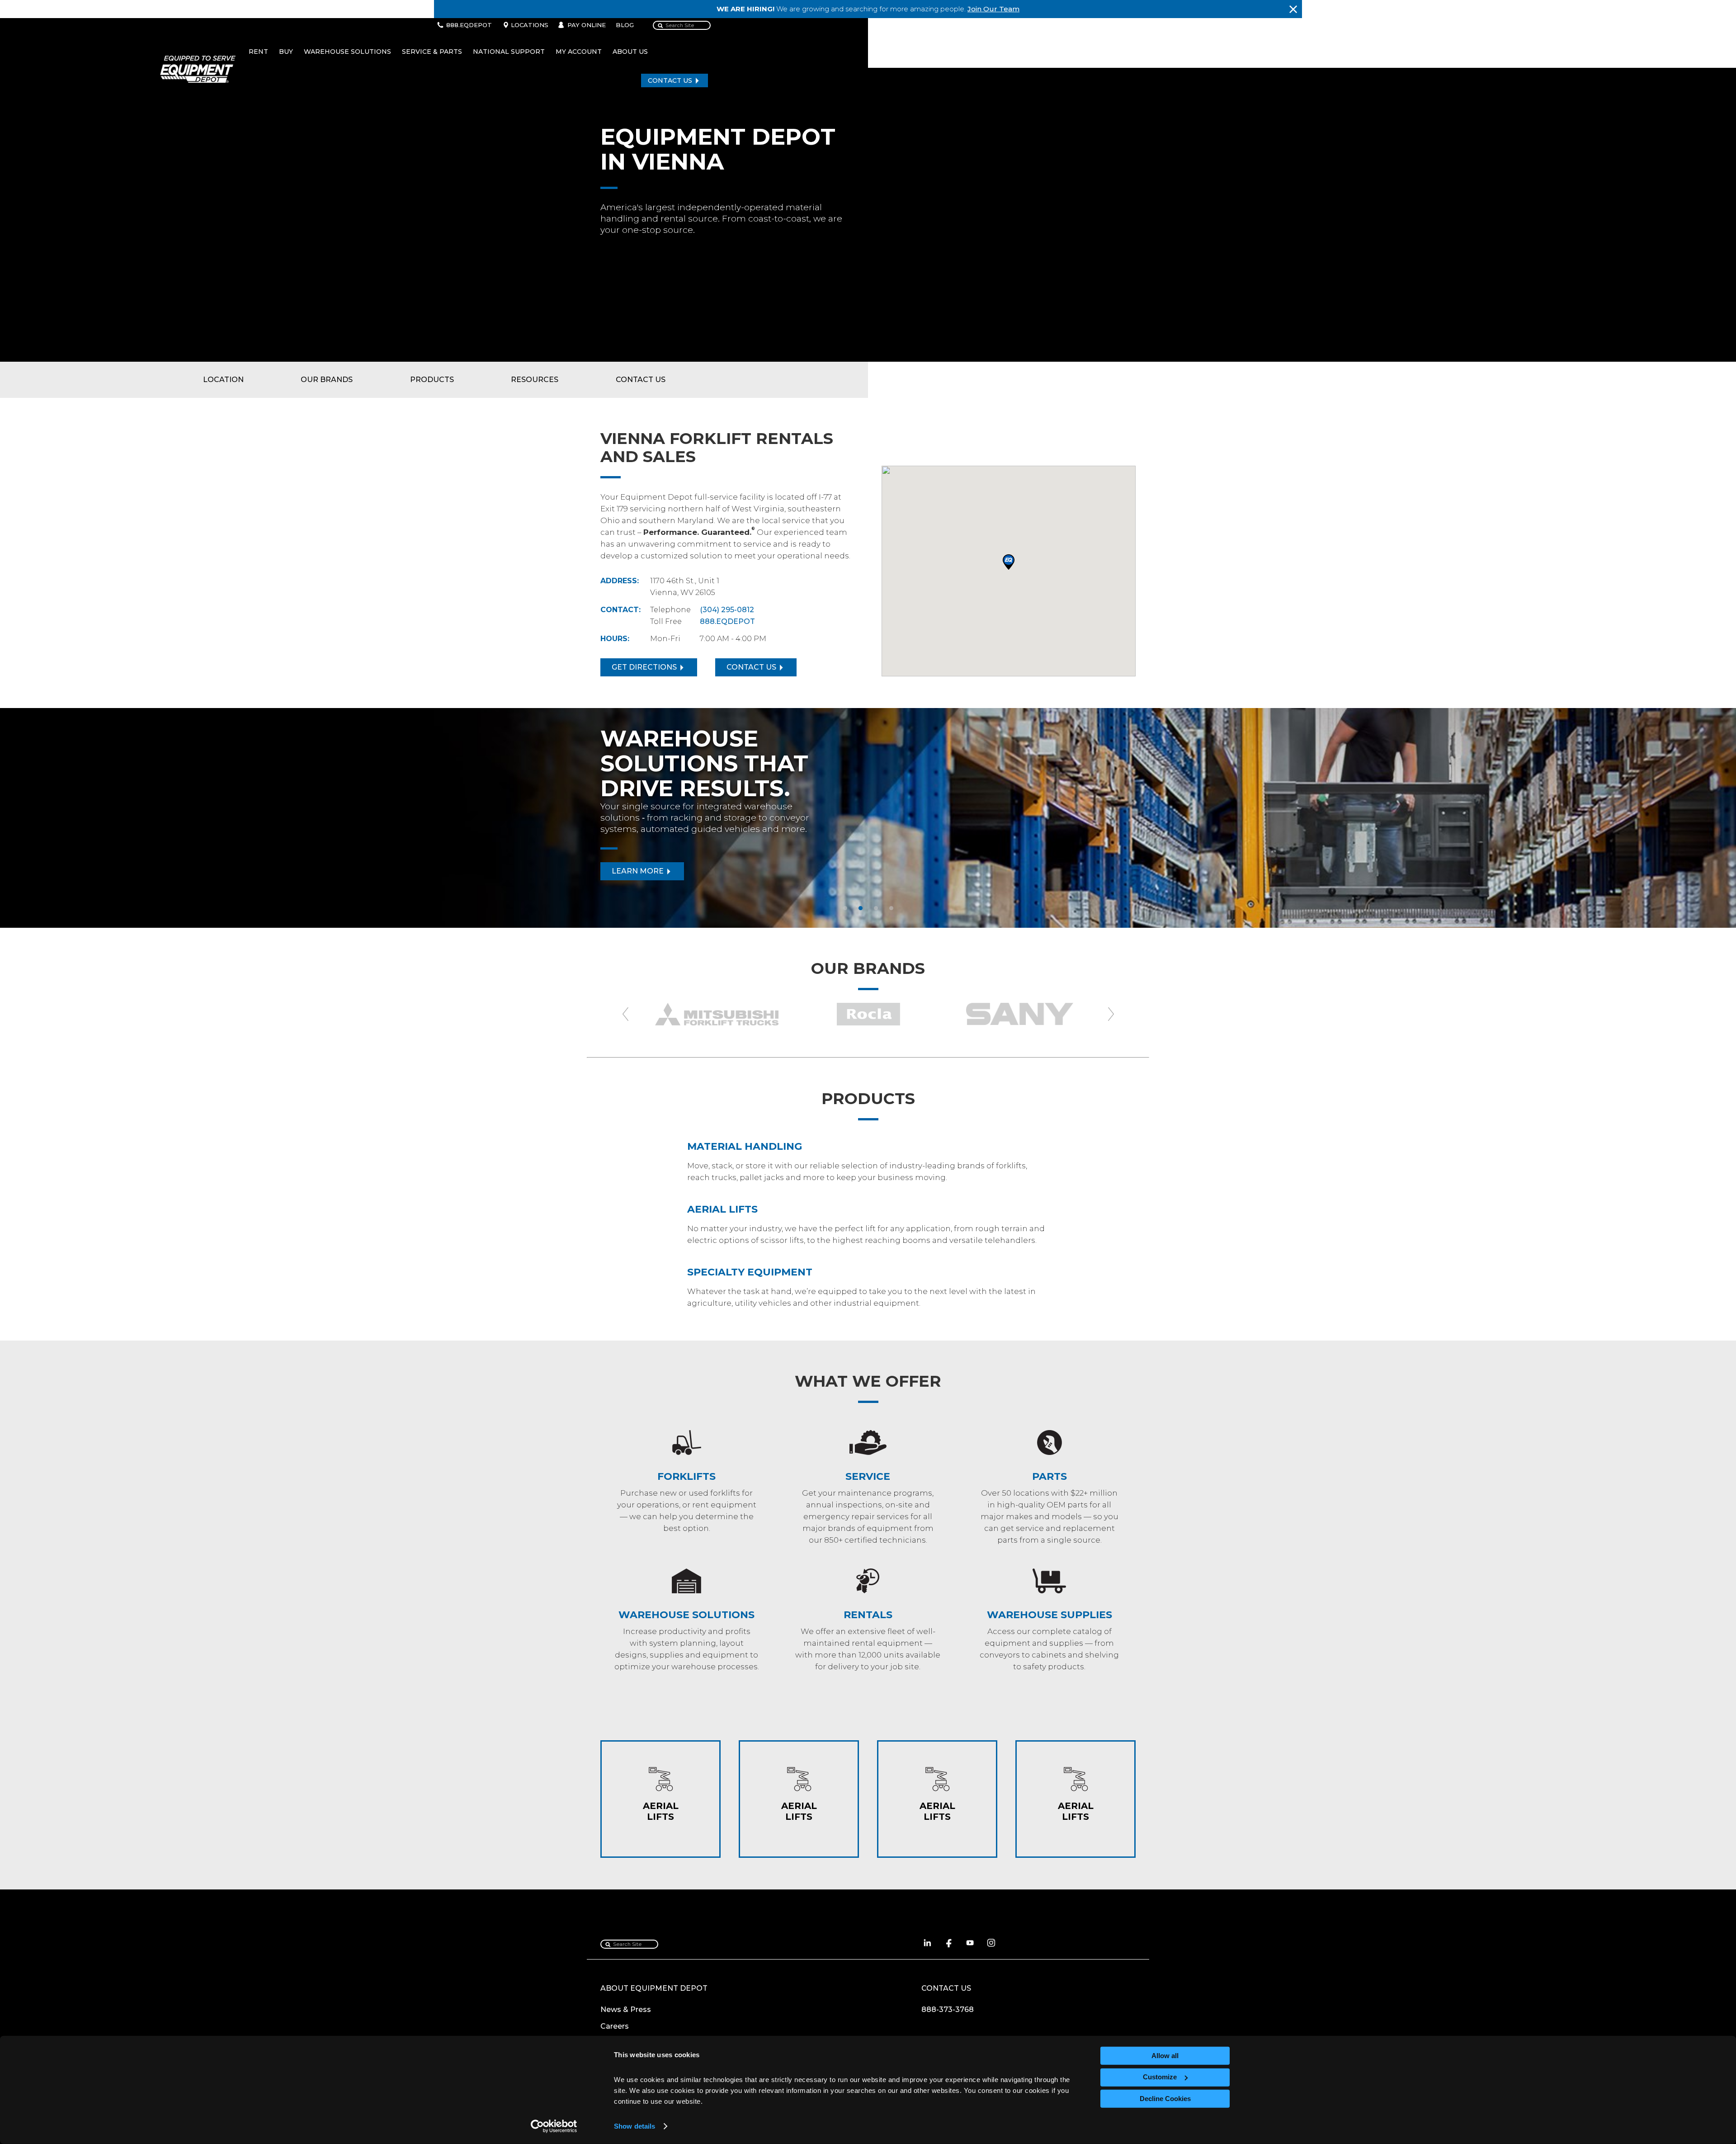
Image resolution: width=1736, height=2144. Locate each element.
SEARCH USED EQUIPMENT (664, 882)
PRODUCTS (432, 380)
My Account (579, 52)
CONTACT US (670, 80)
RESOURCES (535, 380)
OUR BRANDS (327, 380)
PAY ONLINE (587, 25)
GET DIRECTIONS (644, 667)
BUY (286, 52)
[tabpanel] (868, 818)
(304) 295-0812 (727, 610)
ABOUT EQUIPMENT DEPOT (654, 1988)
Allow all (1165, 2056)
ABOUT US (630, 52)
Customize (1160, 2077)
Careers (615, 2026)
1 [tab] (849, 925)
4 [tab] (896, 925)
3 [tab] (880, 925)
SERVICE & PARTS (432, 52)
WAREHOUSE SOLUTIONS (347, 52)
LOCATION (223, 380)
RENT (258, 52)
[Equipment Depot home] (194, 69)
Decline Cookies (1165, 2099)
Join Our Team (993, 9)
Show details (634, 2126)
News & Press (626, 2009)
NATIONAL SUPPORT (509, 52)
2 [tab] (865, 925)
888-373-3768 (948, 2009)
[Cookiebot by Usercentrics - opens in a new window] (554, 2126)
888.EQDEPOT (469, 25)
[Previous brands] (625, 1014)
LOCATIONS (530, 25)
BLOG (625, 25)
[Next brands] (1111, 1014)
